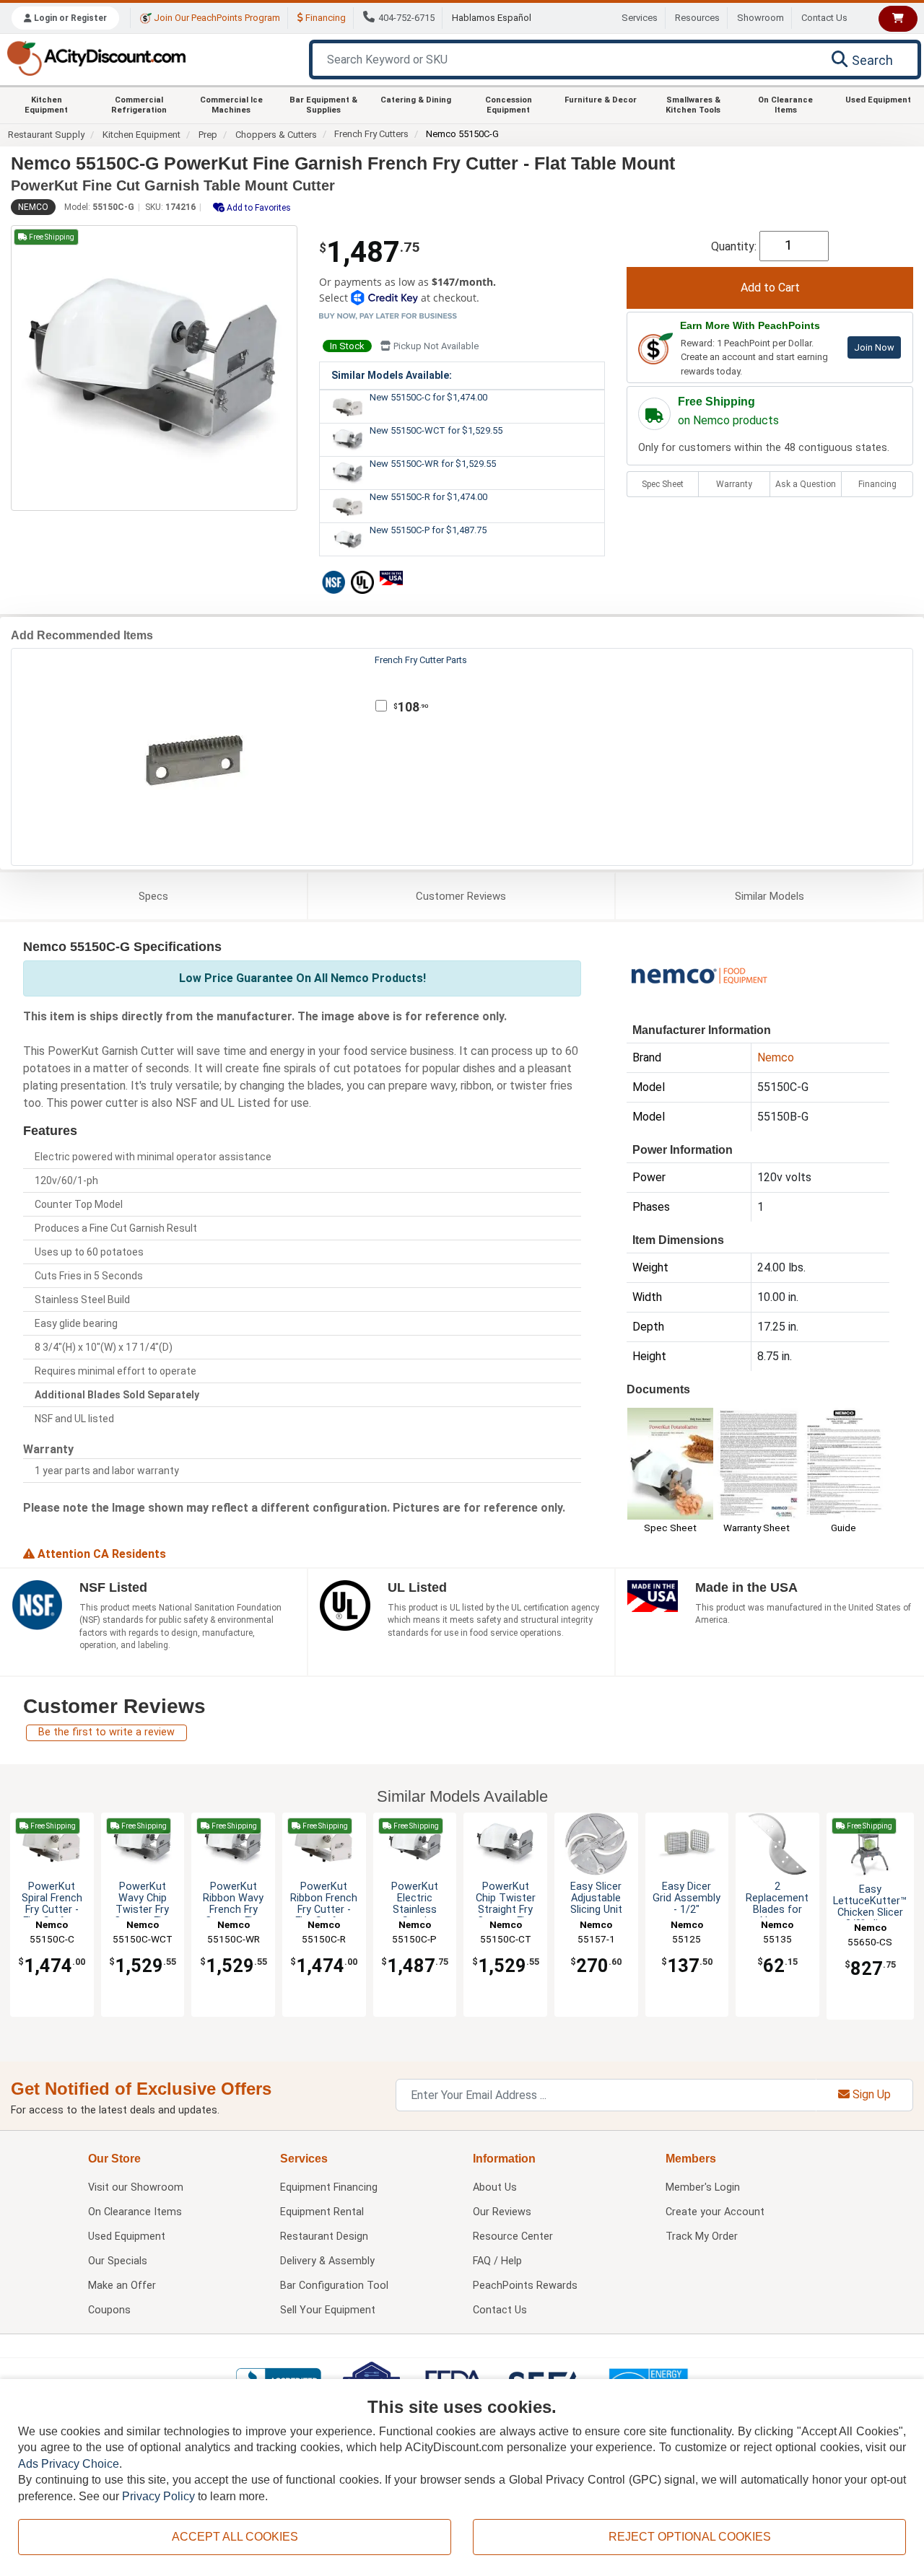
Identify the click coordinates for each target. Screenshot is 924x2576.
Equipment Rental (322, 2212)
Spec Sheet (663, 484)
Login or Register (69, 18)
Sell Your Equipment (328, 2310)
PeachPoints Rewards (525, 2286)
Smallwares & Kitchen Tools (693, 105)
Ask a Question (806, 484)
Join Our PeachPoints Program (216, 18)
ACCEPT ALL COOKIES (235, 2537)
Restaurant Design (324, 2237)
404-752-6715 (406, 18)
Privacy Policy (158, 2496)
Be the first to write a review (106, 1732)
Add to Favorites (258, 208)
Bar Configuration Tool (334, 2286)
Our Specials (118, 2261)
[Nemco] (699, 974)
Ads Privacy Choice (69, 2464)
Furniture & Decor (601, 100)
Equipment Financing (329, 2187)
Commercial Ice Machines (231, 105)
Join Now (874, 347)
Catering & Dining (416, 100)
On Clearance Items (785, 105)
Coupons (109, 2310)
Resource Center (513, 2237)
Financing (324, 18)
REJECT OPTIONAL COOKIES (690, 2537)
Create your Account (715, 2212)
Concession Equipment (509, 105)
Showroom (760, 18)
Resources (697, 18)
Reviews (461, 896)
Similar (770, 896)
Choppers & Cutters (276, 135)
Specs (153, 896)
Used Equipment (878, 100)
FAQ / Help (497, 2261)
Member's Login (703, 2187)
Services (640, 18)
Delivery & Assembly (327, 2261)
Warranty (734, 484)
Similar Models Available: (392, 375)
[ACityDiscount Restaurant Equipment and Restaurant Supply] (96, 57)
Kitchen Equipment (46, 105)
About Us (495, 2187)
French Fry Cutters (371, 134)
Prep (208, 135)
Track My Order (702, 2237)
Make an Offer (122, 2286)
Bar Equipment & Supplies (323, 105)
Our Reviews (502, 2212)
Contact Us (824, 18)
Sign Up (870, 2094)
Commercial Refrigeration (139, 105)
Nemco (33, 207)
